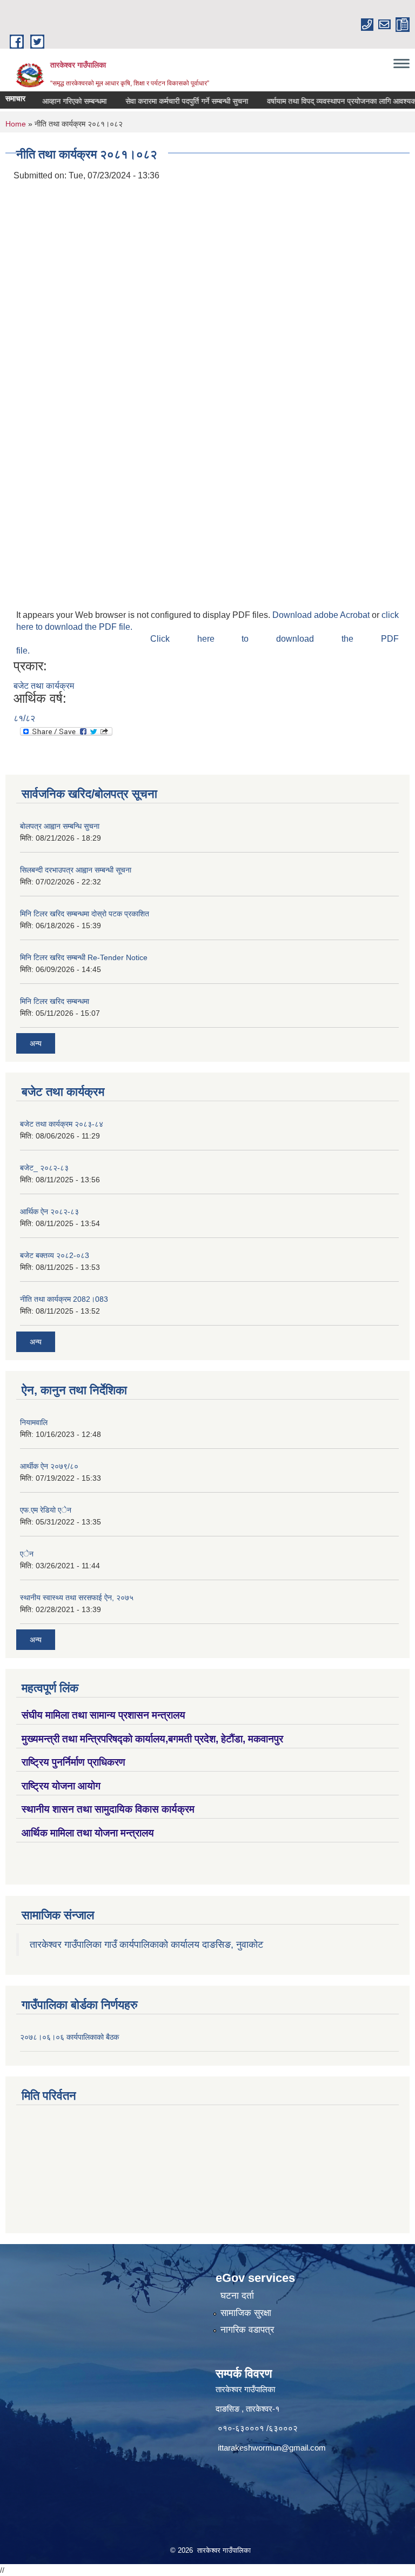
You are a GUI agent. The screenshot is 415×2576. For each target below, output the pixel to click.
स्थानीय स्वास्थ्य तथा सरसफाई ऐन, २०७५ (77, 1597)
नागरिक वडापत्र (247, 2330)
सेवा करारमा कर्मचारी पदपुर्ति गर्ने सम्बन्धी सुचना (167, 101)
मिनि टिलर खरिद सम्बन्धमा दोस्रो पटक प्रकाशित (85, 914)
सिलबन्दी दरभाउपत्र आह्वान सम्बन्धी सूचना (76, 870)
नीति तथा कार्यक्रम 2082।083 (64, 1299)
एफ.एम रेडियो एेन (46, 1510)
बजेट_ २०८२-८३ (44, 1168)
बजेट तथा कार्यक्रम (44, 686)
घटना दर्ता (237, 2296)
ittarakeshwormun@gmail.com (272, 2448)
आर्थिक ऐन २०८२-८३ (49, 1212)
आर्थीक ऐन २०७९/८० (49, 1466)
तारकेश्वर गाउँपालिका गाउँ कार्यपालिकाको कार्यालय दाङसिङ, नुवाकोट (146, 1945)
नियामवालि (34, 1422)
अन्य (36, 1043)
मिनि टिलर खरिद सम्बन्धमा (55, 1001)
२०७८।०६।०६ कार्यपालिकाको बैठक (69, 2037)
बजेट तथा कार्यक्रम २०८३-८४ (62, 1124)
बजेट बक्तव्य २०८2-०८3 (55, 1255)
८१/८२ (24, 718)
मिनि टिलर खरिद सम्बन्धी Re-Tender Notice (84, 957)
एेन (27, 1554)
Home (16, 124)
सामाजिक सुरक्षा (246, 2313)
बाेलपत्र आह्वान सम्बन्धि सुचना (60, 826)
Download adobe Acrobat (322, 615)
